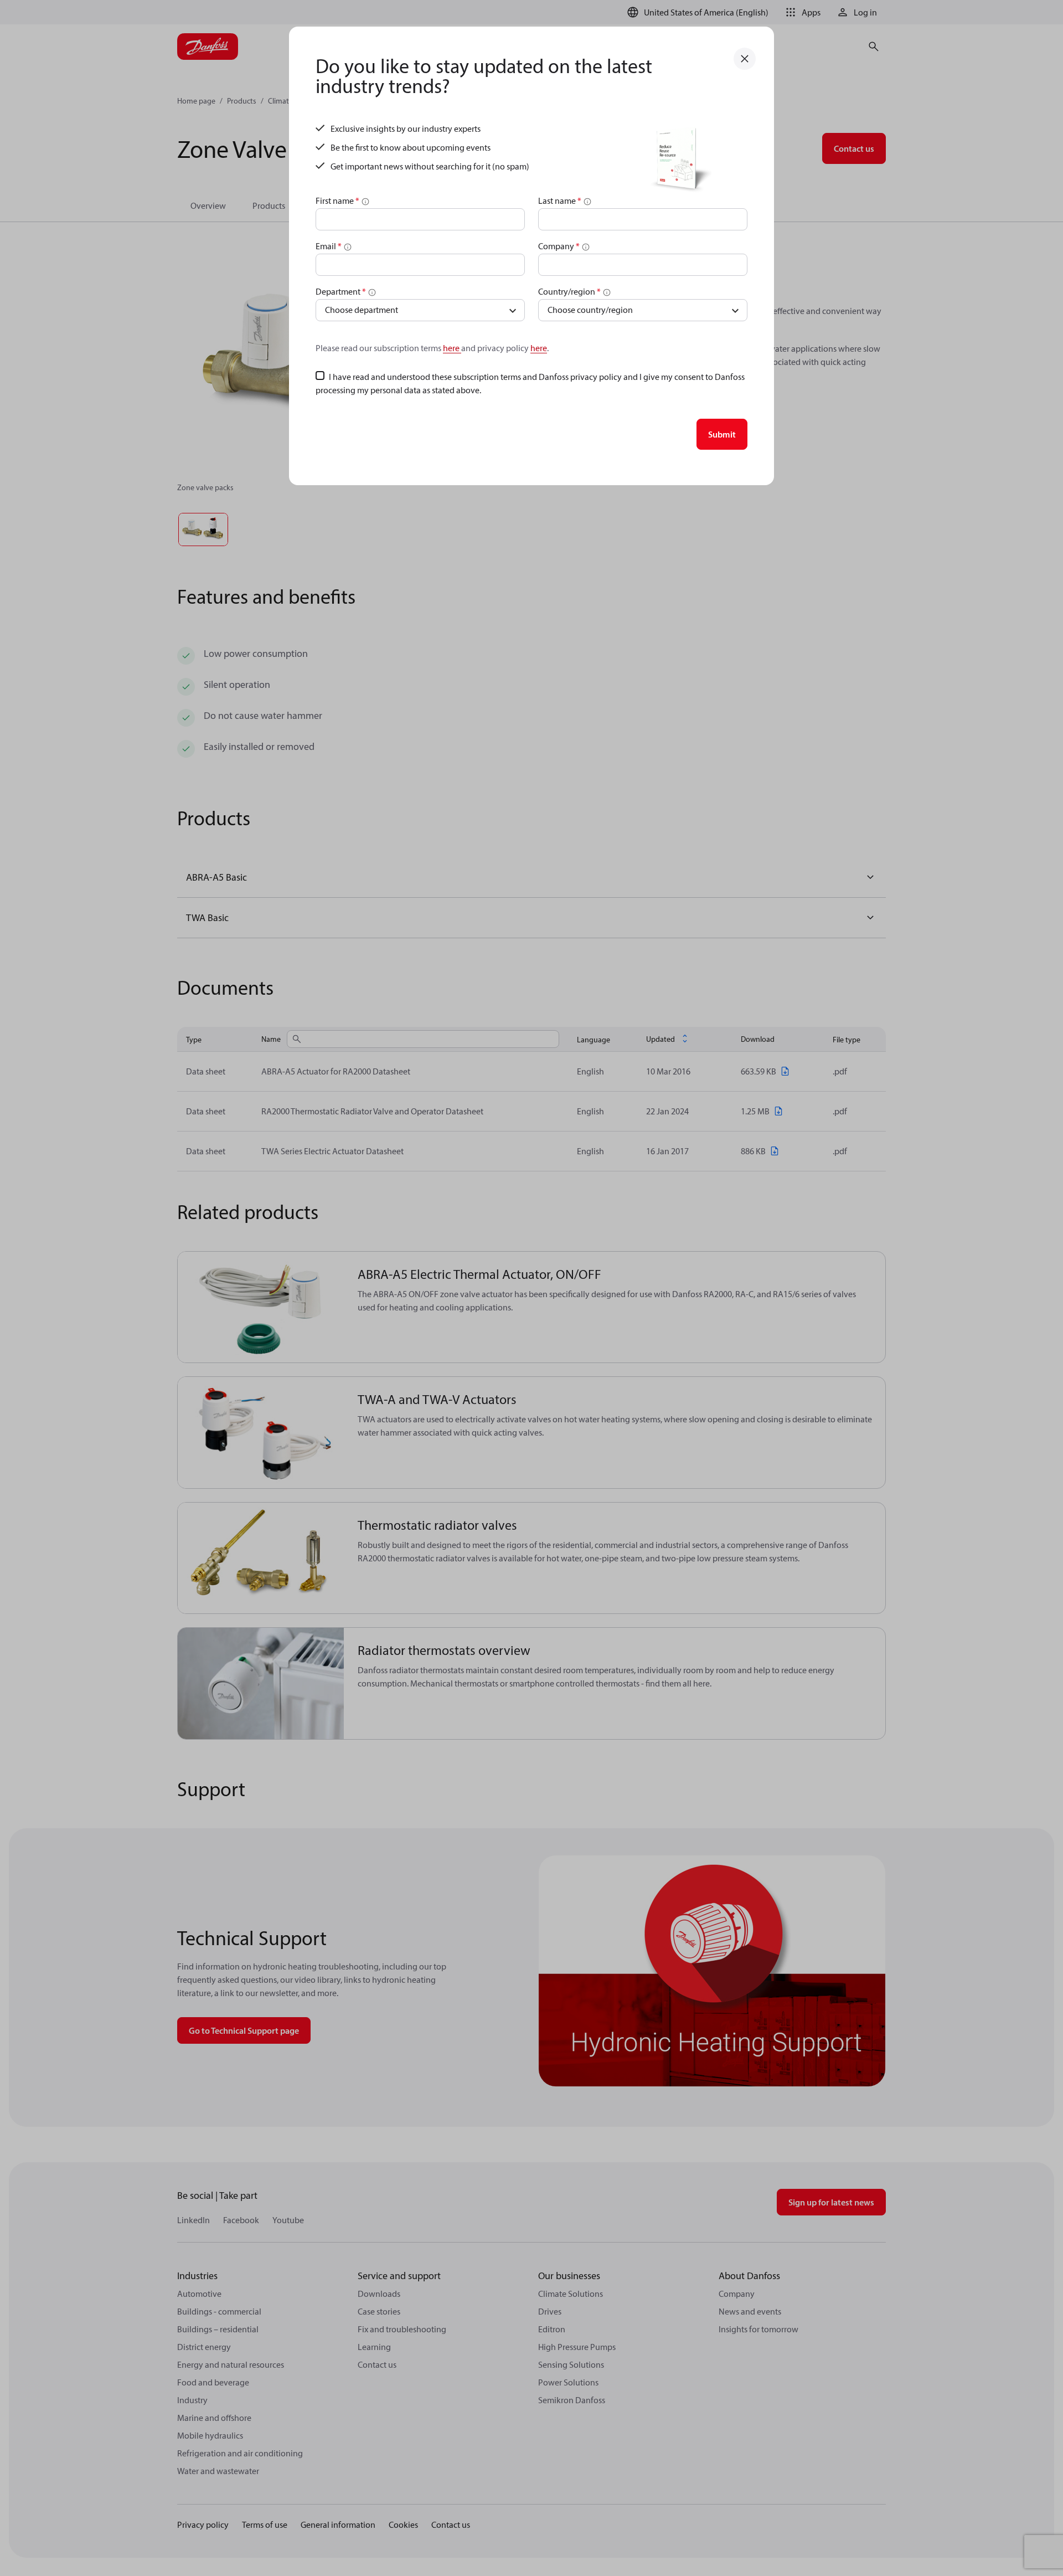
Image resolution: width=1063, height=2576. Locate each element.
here (452, 348)
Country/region (569, 291)
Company (559, 246)
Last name (560, 200)
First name (337, 200)
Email (329, 246)
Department (341, 291)
